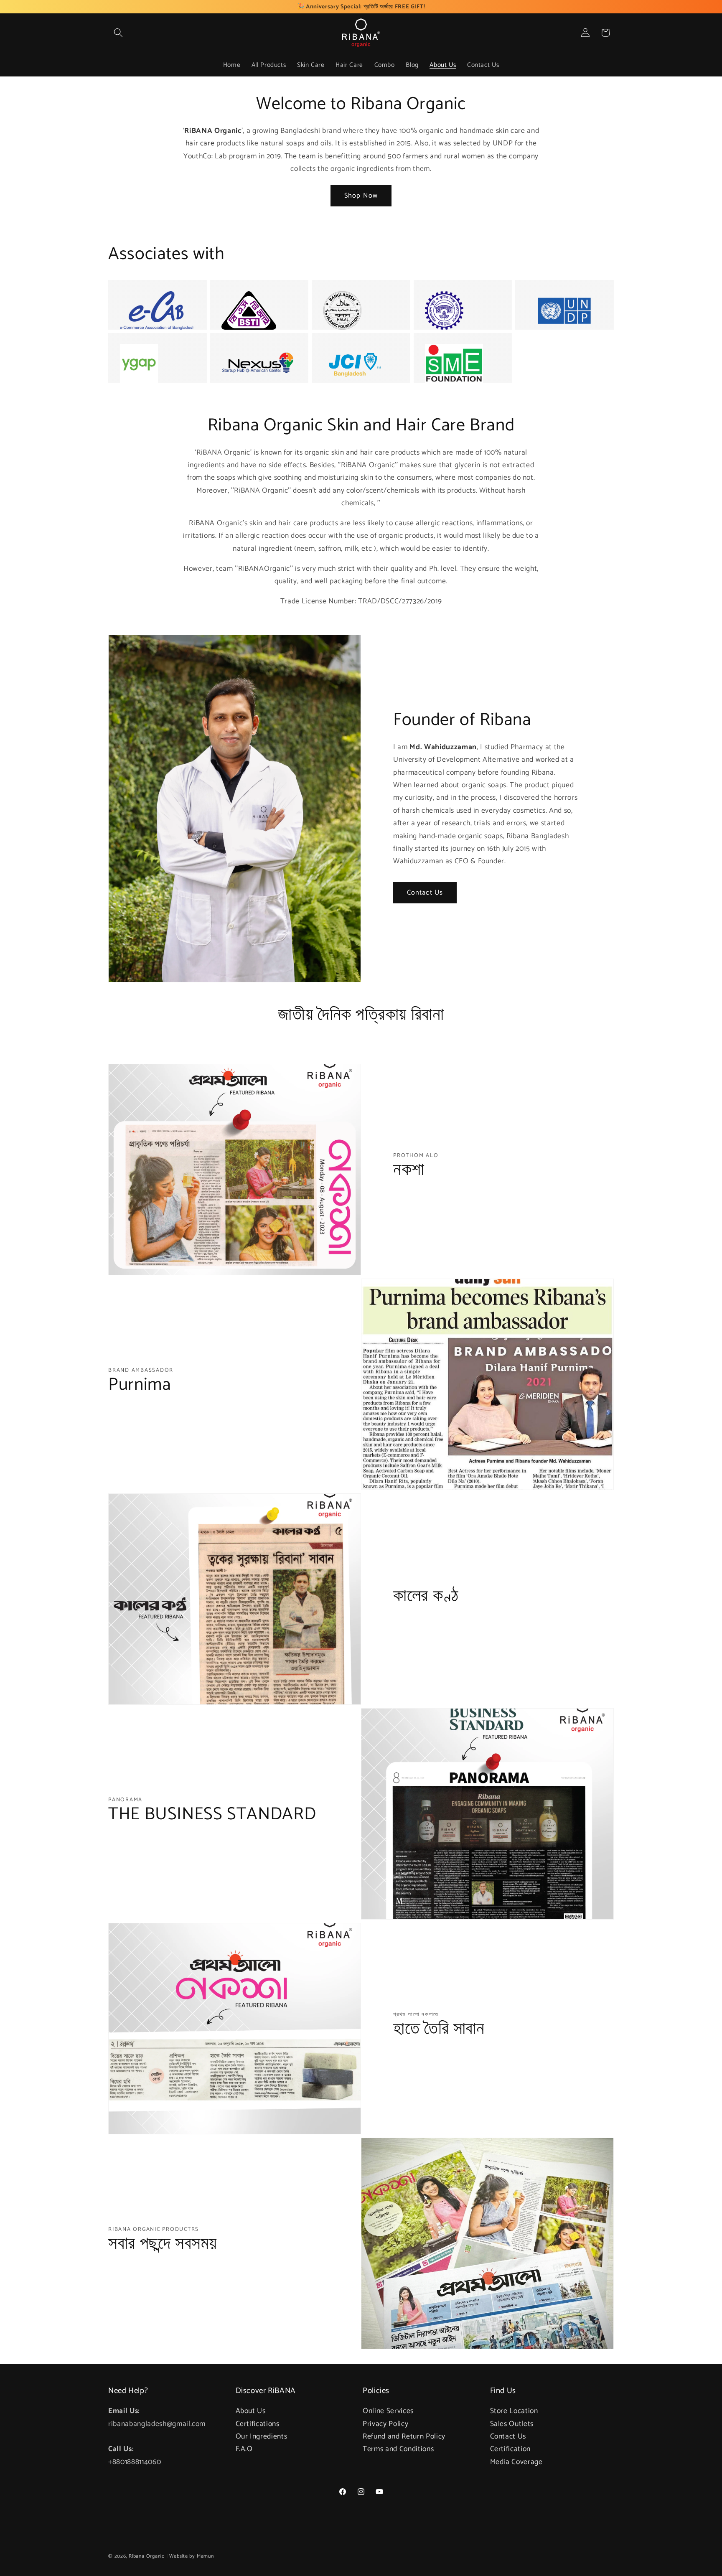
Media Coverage (516, 2462)
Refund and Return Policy (404, 2437)
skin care (511, 131)
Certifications (258, 2424)
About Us (251, 2411)
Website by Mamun (191, 2556)
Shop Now (361, 196)
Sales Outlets (512, 2424)
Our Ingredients (262, 2437)
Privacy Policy (385, 2424)
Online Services (388, 2411)
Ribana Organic (147, 2556)
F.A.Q (244, 2449)
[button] (118, 33)
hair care (200, 144)
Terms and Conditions (398, 2449)
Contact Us (425, 893)
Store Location (514, 2411)
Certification (511, 2449)
